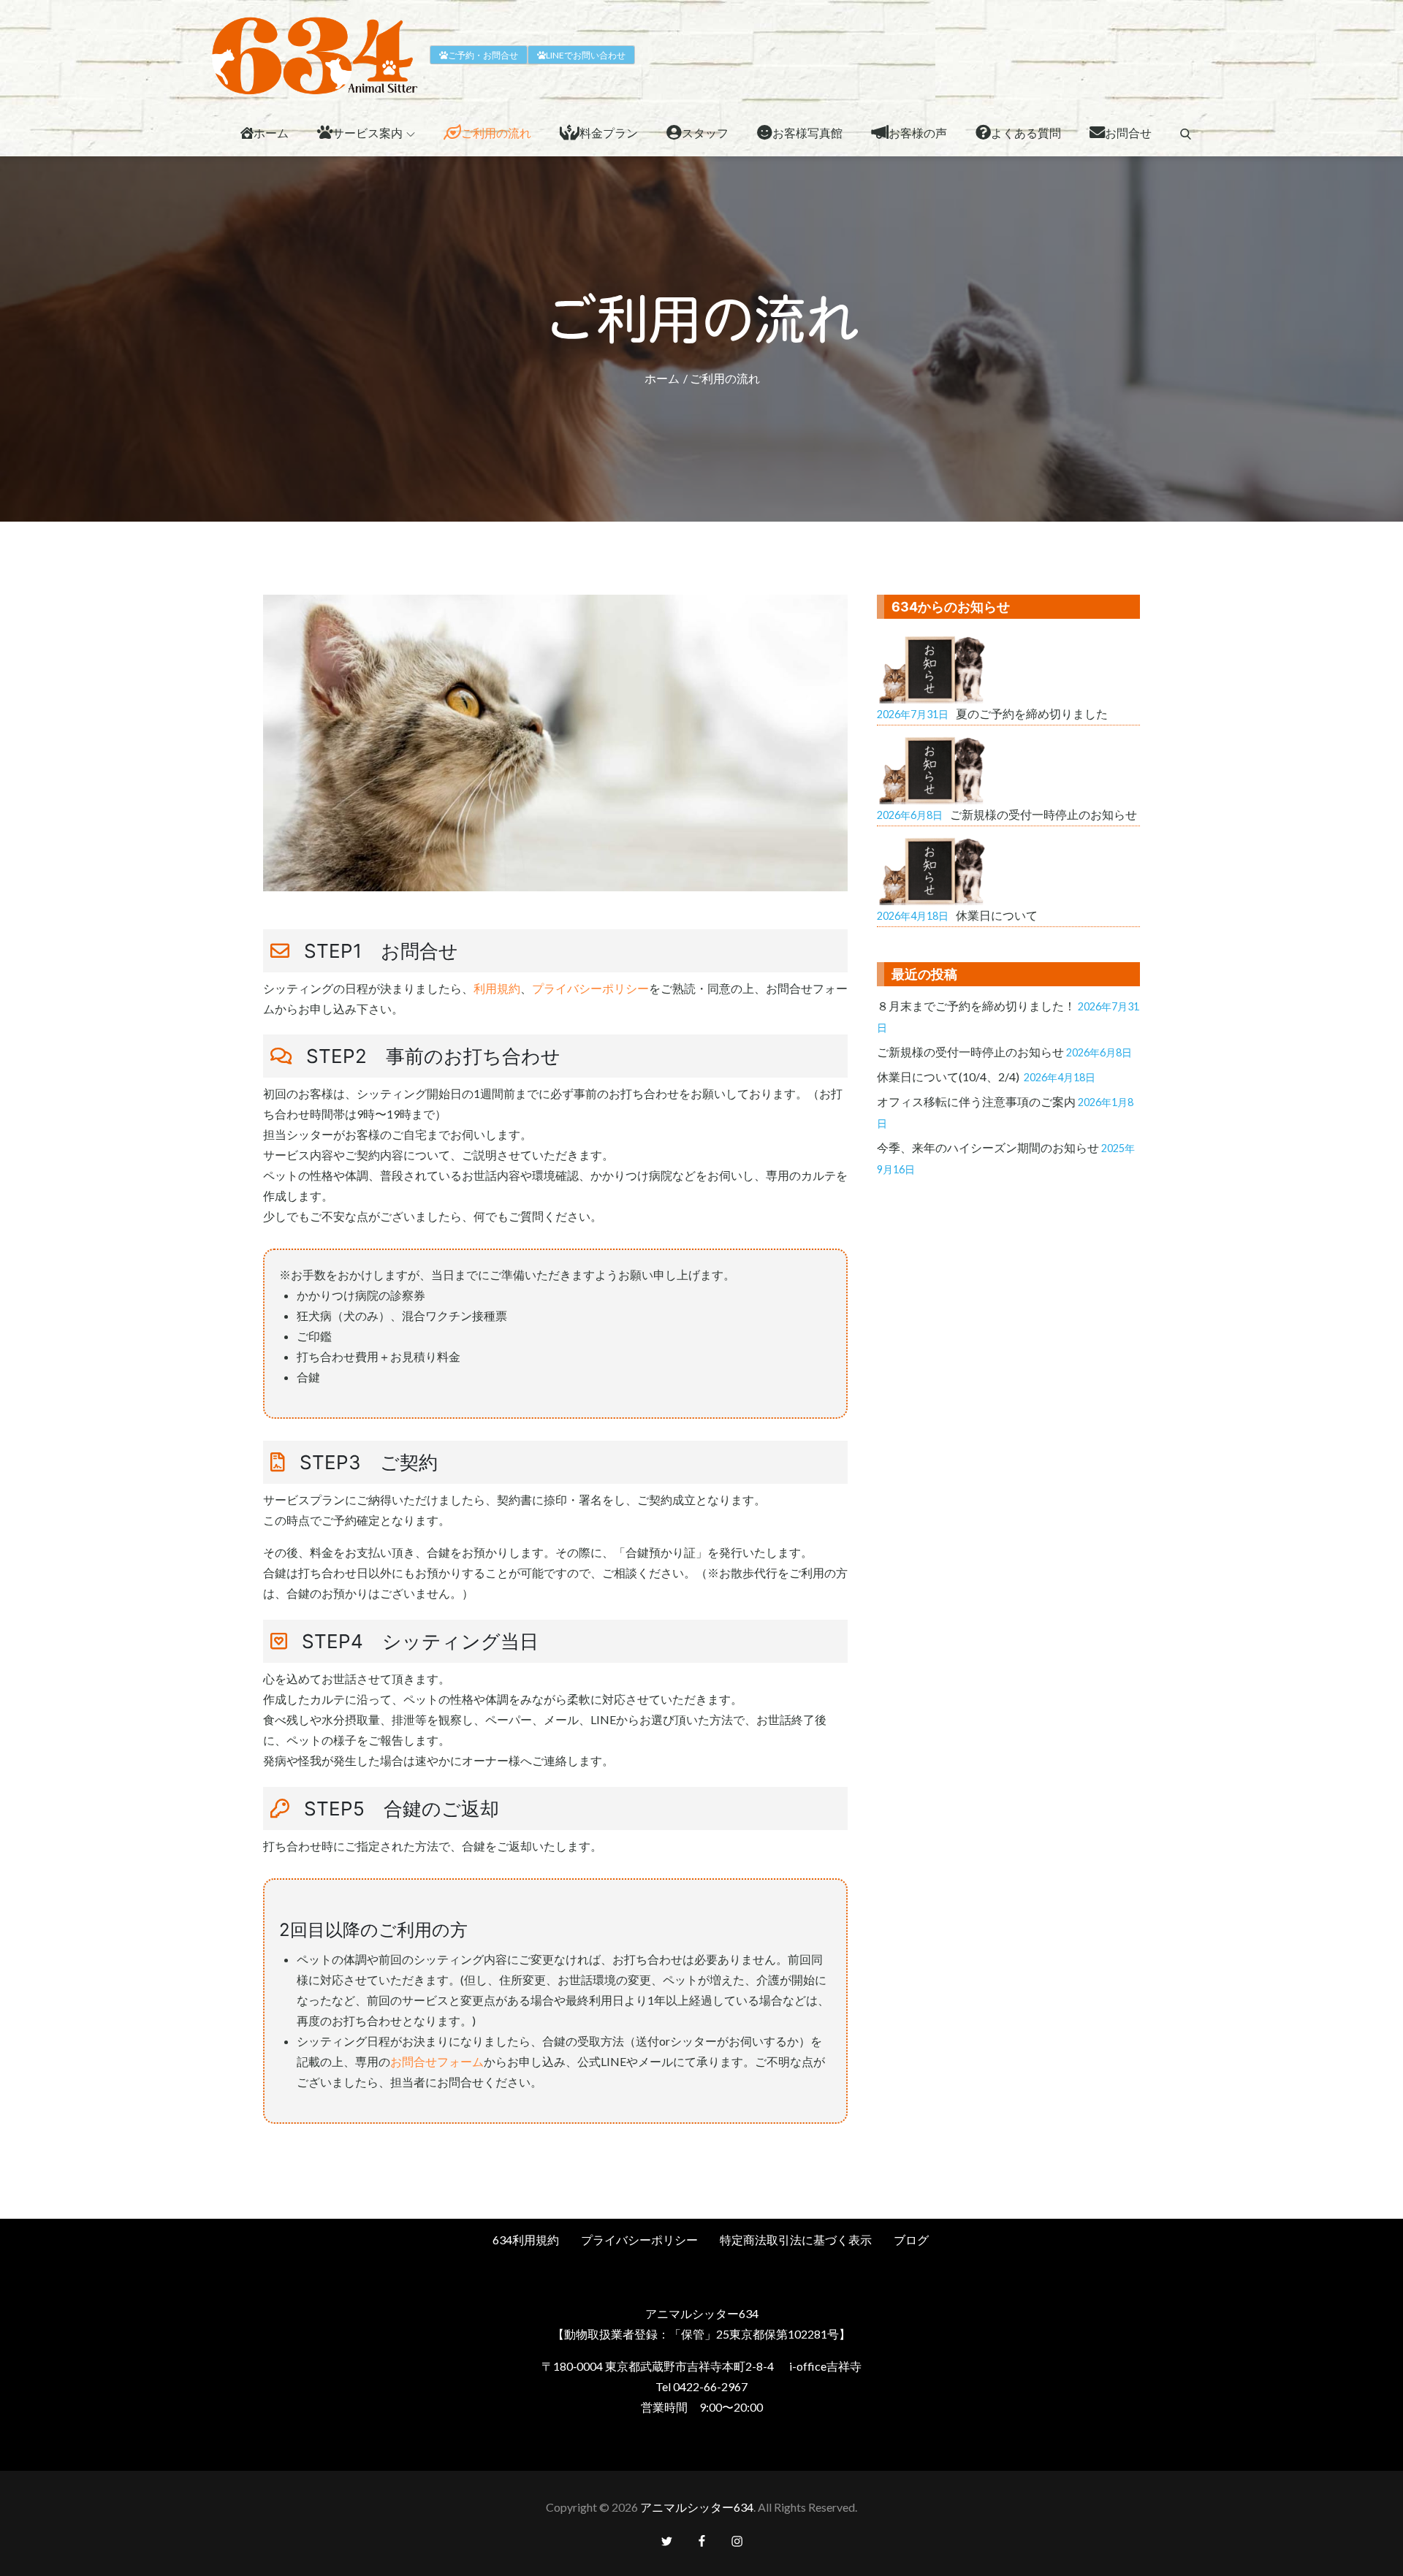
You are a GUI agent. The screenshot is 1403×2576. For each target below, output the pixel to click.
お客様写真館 (807, 133)
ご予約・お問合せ (483, 55)
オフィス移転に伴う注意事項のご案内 (976, 1101)
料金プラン (609, 133)
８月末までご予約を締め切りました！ (976, 1006)
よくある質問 (1026, 133)
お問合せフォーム (437, 2061)
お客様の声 (918, 133)
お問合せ (1128, 133)
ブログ (911, 2240)
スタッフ (705, 133)
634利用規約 (526, 2240)
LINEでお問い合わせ (586, 55)
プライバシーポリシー (590, 988)
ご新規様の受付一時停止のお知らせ (970, 1052)
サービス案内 (368, 133)
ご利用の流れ (496, 133)
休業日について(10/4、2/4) (949, 1076)
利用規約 (497, 988)
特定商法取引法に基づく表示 (796, 2240)
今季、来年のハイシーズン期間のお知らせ (988, 1147)
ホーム (271, 133)
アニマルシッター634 (697, 2507)
